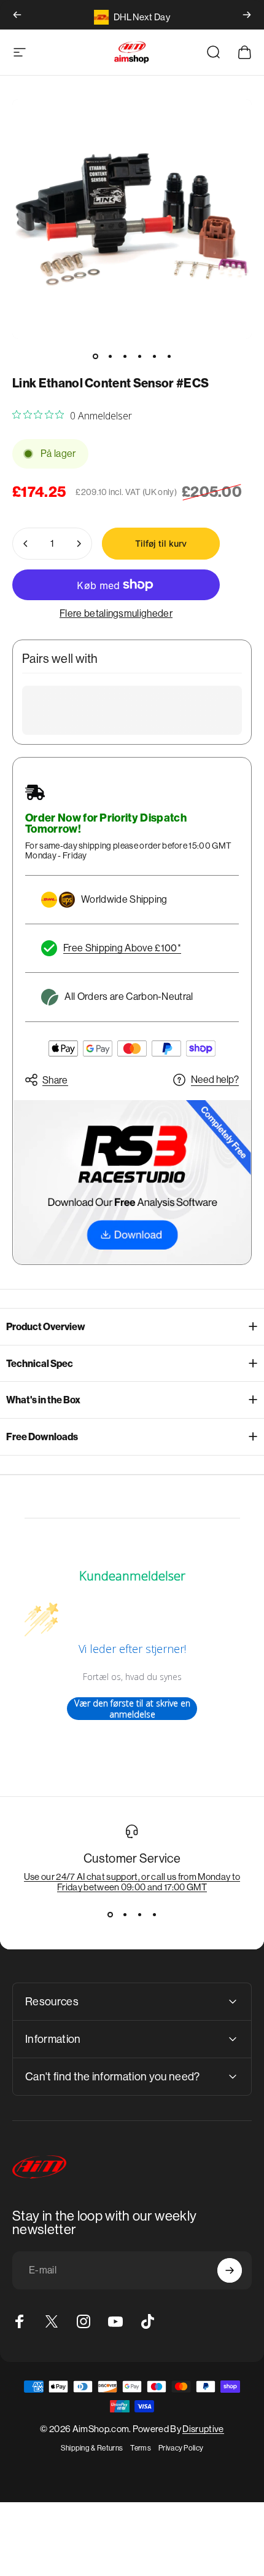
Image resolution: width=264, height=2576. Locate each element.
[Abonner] (230, 2270)
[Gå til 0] (95, 356)
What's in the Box (43, 1400)
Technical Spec (40, 1364)
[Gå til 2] (110, 356)
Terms (141, 2448)
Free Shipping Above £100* (122, 948)
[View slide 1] (110, 1914)
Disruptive (203, 2429)
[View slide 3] (139, 1914)
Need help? (215, 1080)
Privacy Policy (181, 2448)
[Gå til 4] (139, 356)
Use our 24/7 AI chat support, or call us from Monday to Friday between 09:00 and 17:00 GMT (132, 1882)
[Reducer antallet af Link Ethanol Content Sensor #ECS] (26, 544)
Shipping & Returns (92, 2448)
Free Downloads (42, 1437)
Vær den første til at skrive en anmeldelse (132, 1709)
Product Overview (46, 1327)
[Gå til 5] (154, 356)
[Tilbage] (17, 15)
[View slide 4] (154, 1914)
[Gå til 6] (169, 356)
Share (55, 1080)
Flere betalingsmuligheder (116, 613)
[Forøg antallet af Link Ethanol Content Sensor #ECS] (79, 544)
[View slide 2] (125, 1914)
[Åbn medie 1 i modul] (132, 219)
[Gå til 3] (125, 356)
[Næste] (247, 15)
